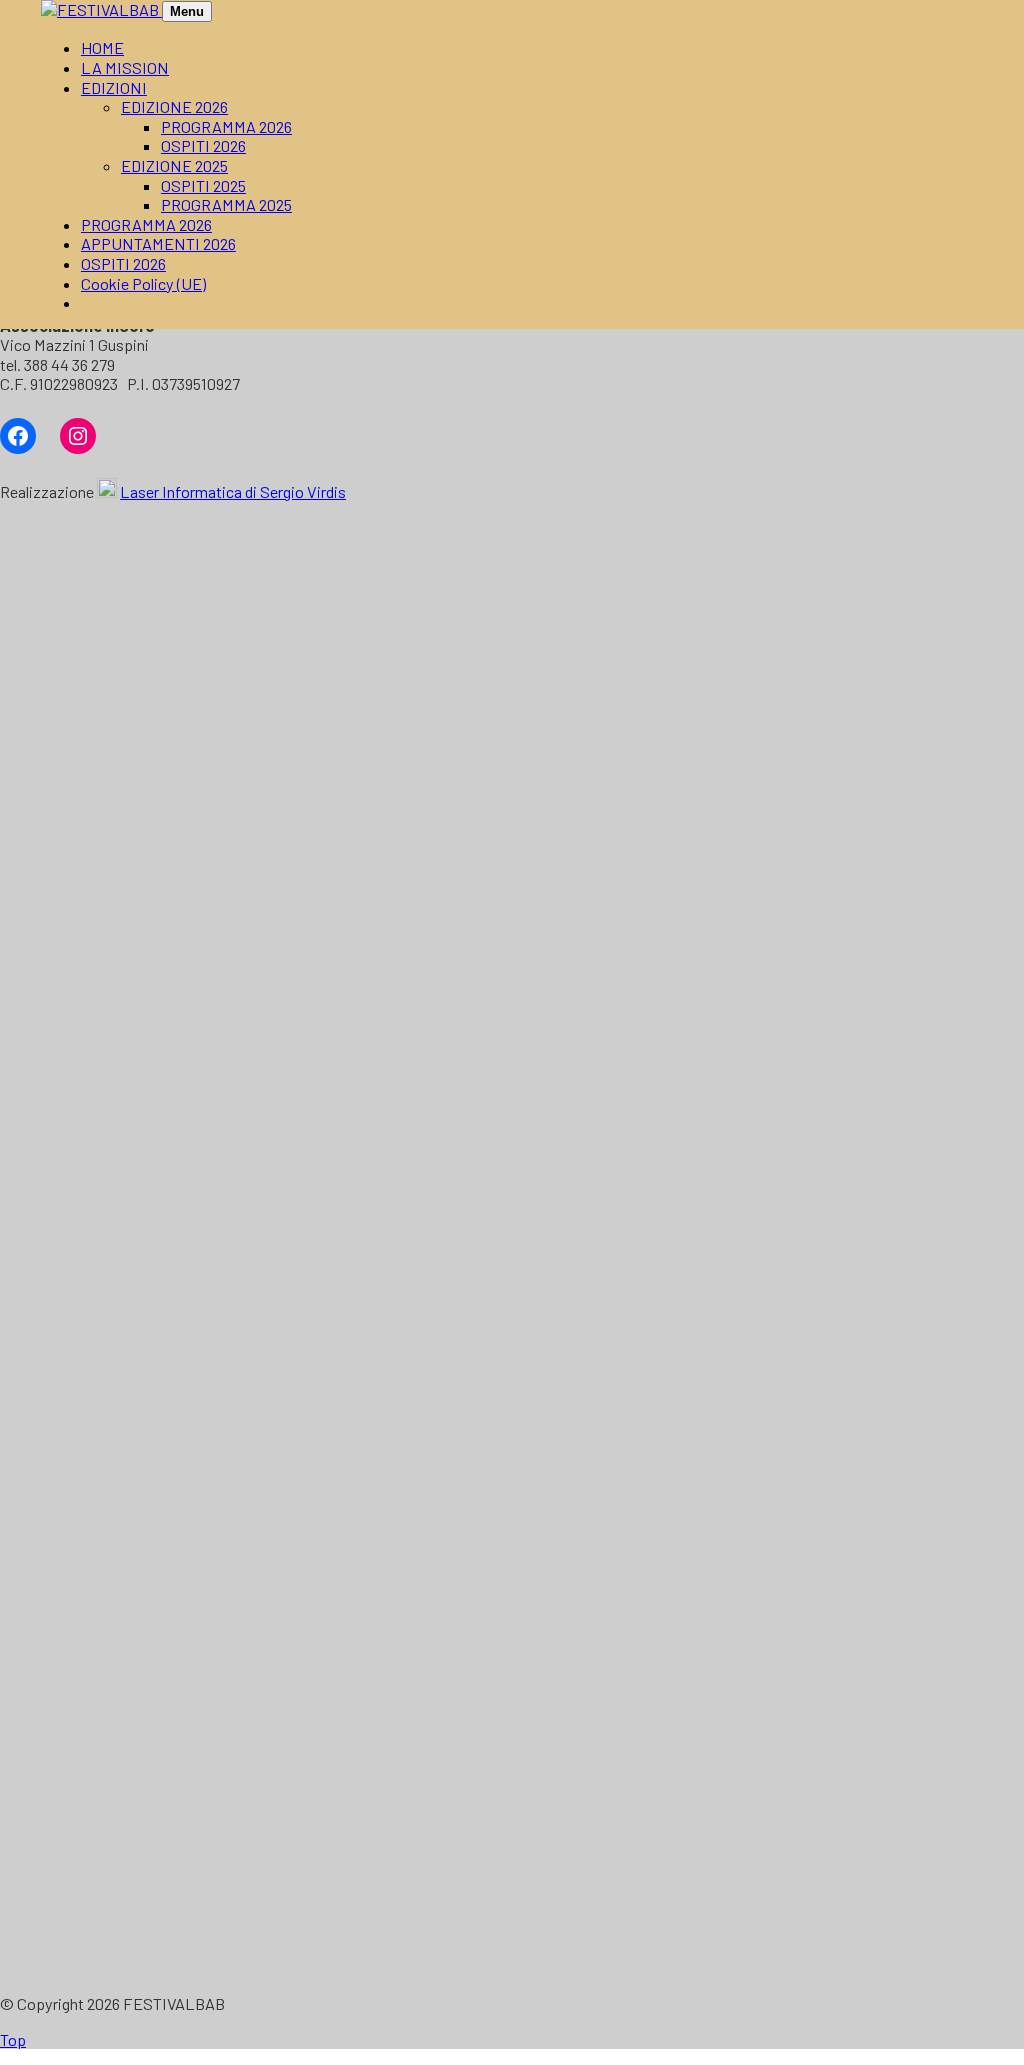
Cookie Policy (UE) (143, 283)
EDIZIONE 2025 (174, 165)
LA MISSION (125, 67)
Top (13, 2039)
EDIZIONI (114, 87)
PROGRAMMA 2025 (226, 204)
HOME (102, 47)
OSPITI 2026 (203, 145)
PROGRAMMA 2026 (226, 126)
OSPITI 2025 (203, 185)
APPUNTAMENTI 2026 (158, 243)
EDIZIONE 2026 (174, 106)
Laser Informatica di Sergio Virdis (233, 491)
